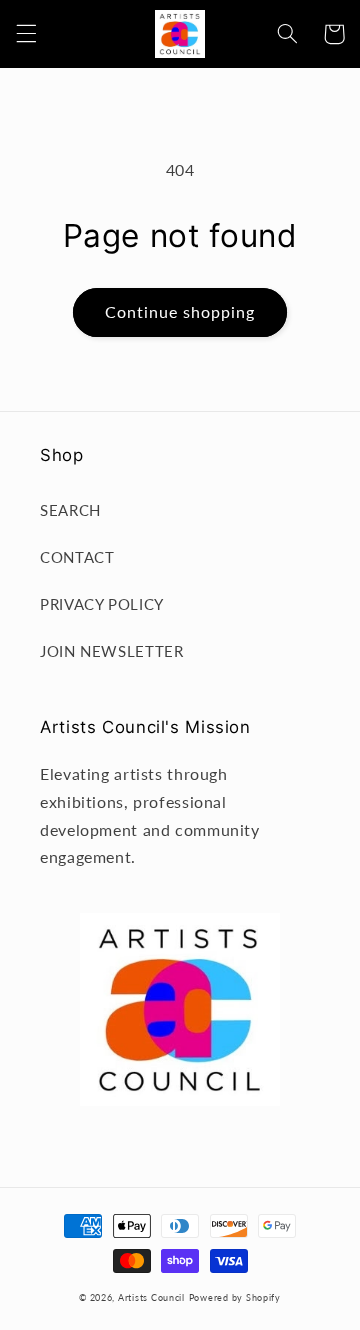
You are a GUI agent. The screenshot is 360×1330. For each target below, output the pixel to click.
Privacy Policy (102, 604)
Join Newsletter (111, 651)
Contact (77, 557)
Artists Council (151, 1297)
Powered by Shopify (235, 1297)
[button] (26, 34)
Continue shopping (180, 311)
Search (70, 510)
